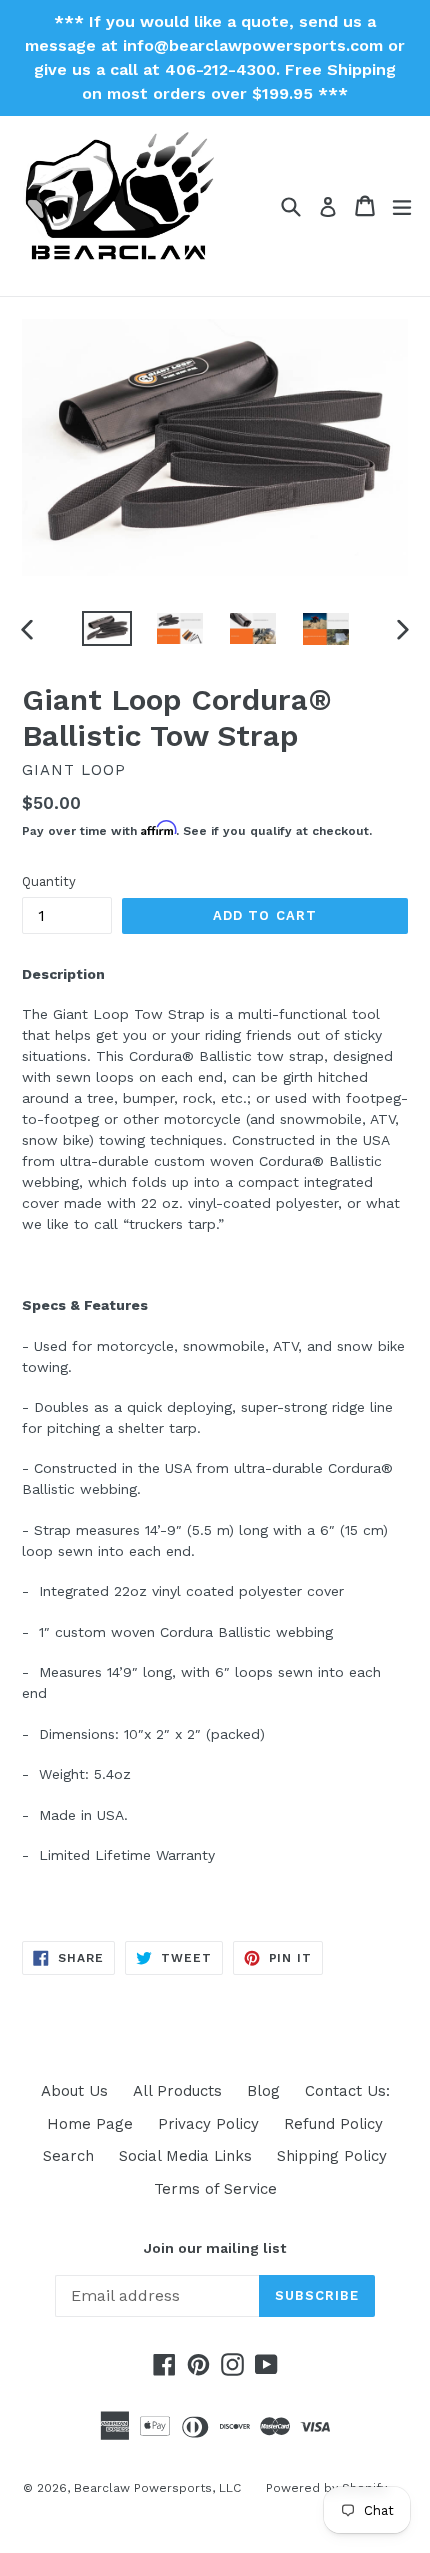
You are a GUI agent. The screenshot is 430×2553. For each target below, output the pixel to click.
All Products (177, 2091)
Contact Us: (347, 2091)
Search (68, 2156)
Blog (263, 2091)
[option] (106, 628)
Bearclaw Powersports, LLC (157, 2488)
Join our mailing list (215, 2248)
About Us (74, 2091)
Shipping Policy (332, 2156)
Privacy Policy (208, 2124)
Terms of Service (215, 2189)
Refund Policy (333, 2124)
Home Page (90, 2124)
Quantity (49, 881)
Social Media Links (185, 2156)
